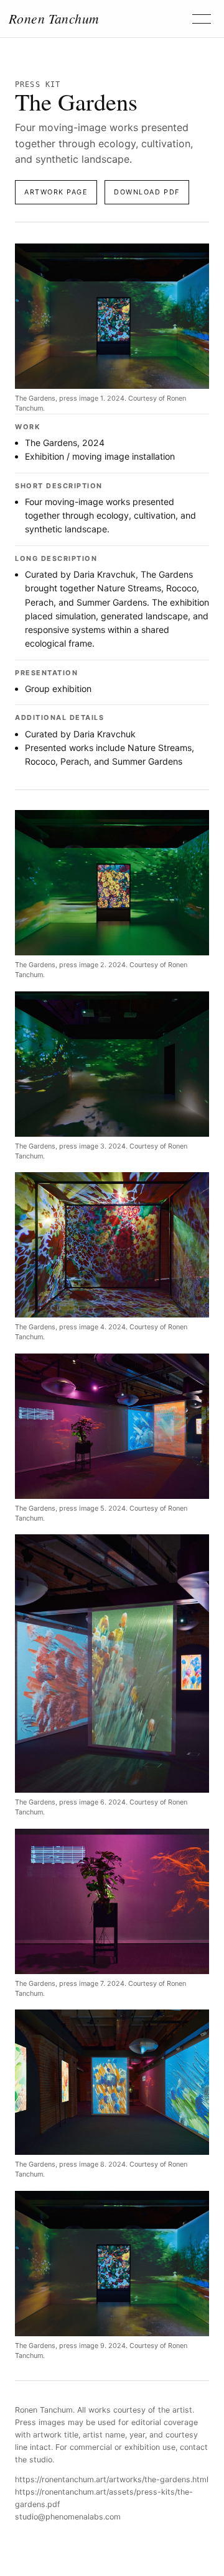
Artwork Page (56, 192)
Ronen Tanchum (54, 19)
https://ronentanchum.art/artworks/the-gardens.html (112, 2479)
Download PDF (147, 192)
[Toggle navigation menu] (202, 19)
